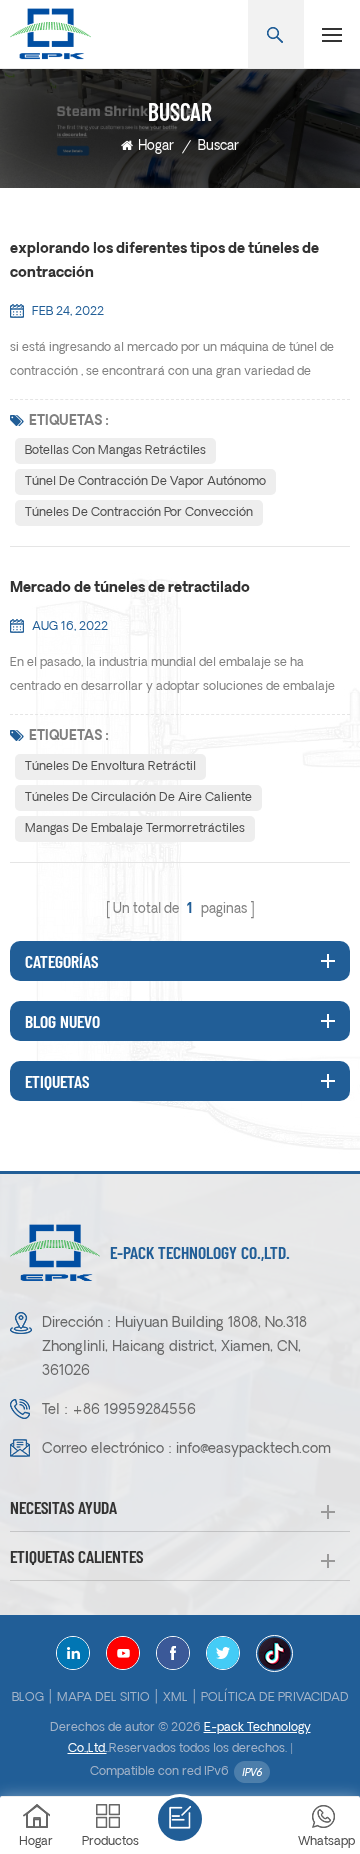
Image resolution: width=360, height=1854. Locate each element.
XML (175, 1698)
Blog (28, 1698)
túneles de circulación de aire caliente (138, 798)
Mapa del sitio (103, 1698)
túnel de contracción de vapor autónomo (145, 482)
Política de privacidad (275, 1698)
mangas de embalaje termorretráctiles (135, 829)
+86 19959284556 (134, 1410)
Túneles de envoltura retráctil (110, 767)
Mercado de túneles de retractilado (130, 588)
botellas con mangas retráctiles (115, 451)
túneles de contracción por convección (139, 513)
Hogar (156, 146)
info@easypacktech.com (253, 1449)
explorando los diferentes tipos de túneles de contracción (164, 261)
